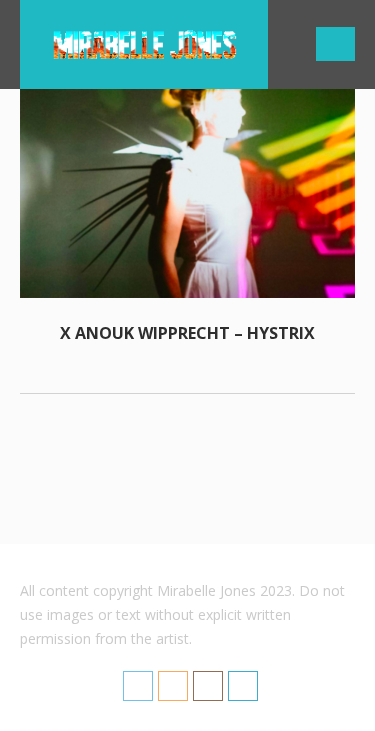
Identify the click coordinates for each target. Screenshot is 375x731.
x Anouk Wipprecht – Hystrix (187, 333)
